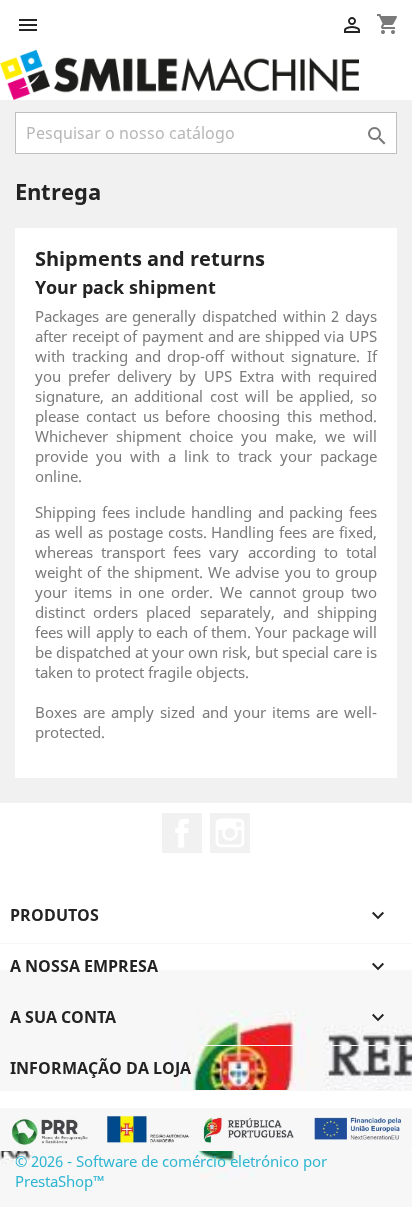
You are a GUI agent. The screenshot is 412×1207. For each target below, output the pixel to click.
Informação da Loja (100, 1068)
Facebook (182, 833)
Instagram (230, 833)
